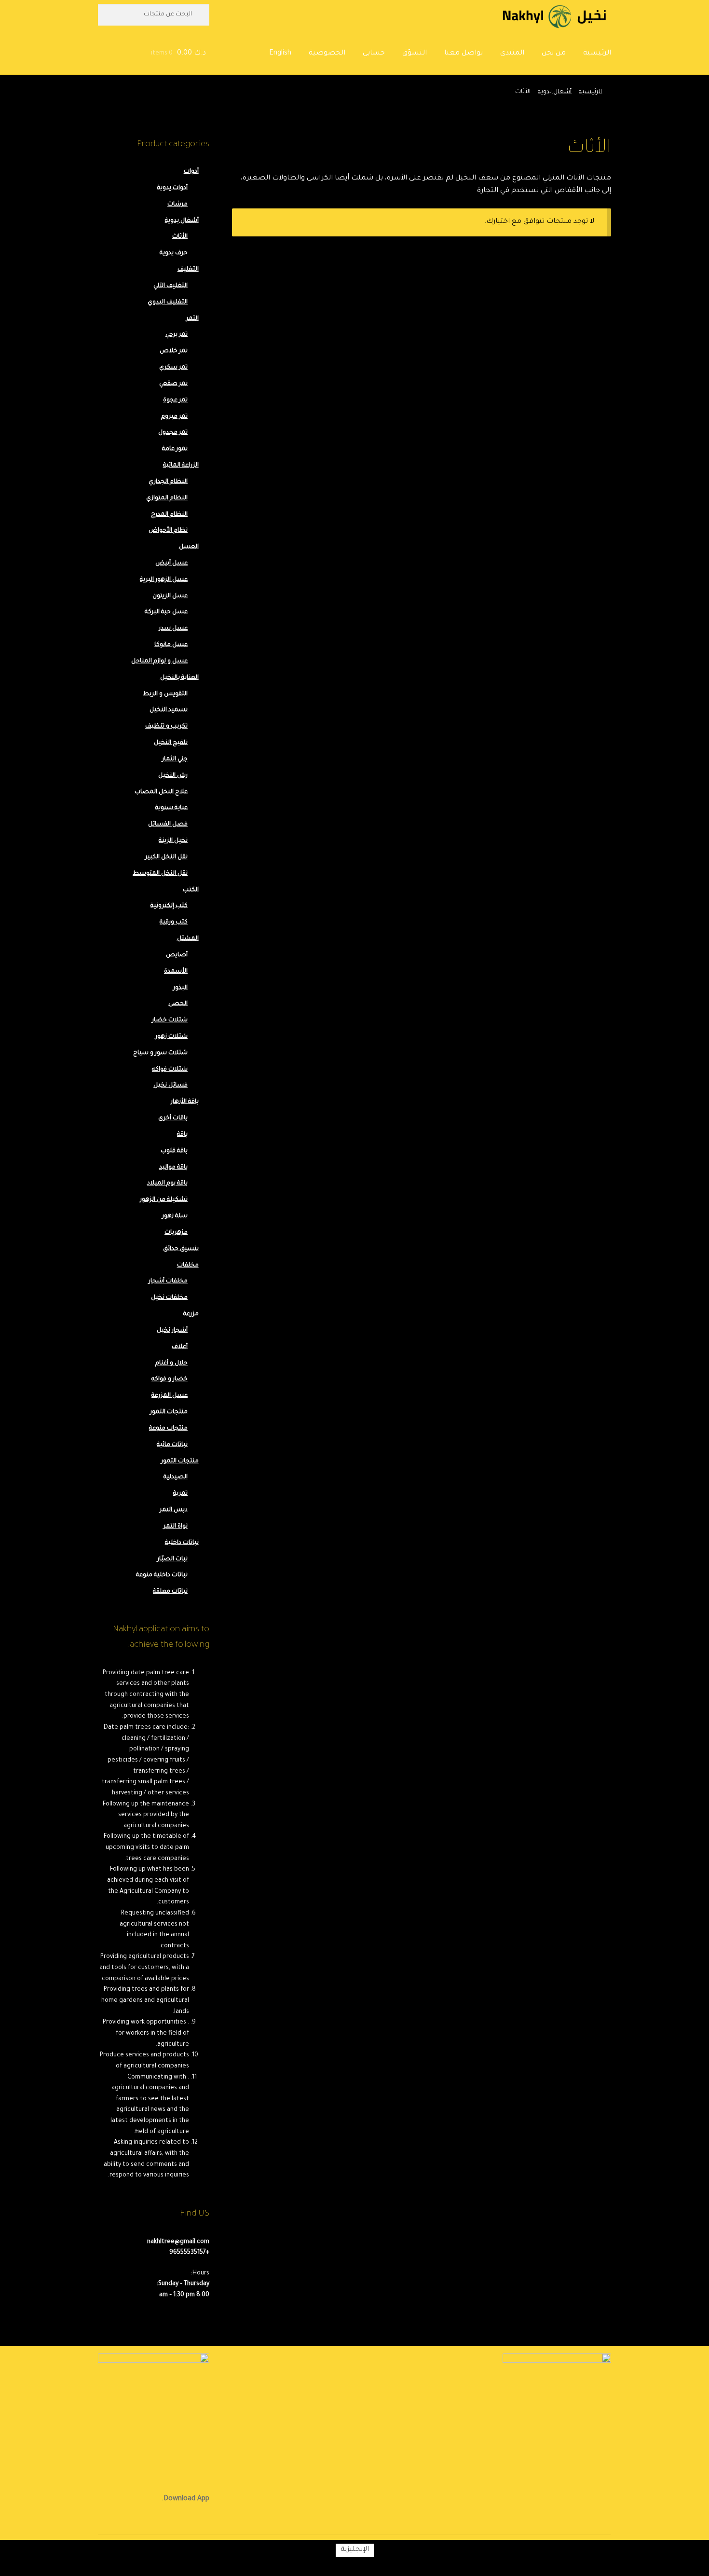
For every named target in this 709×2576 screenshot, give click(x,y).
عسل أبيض (171, 564)
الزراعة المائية (181, 466)
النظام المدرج (169, 515)
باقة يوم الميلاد (167, 1184)
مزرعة (191, 1314)
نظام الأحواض (168, 531)
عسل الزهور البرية (164, 580)
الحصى (178, 1004)
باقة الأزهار (185, 1102)
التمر (192, 319)
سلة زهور (175, 1216)
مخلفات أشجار (168, 1281)
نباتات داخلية (182, 1543)
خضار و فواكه (170, 1379)
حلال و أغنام (171, 1364)
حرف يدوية (174, 253)
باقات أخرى (173, 1118)
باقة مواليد (173, 1168)
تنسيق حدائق (181, 1249)
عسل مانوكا (171, 645)
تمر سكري (173, 368)
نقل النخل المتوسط (160, 874)
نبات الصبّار (172, 1559)
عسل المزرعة (170, 1396)
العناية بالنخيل (179, 678)
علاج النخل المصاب (161, 792)
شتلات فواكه (170, 1070)
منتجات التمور (169, 1412)
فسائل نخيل (170, 1086)
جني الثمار (175, 759)
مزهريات (176, 1233)
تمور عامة (175, 449)
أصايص (177, 955)
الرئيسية (597, 54)
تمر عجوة (175, 400)
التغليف (188, 270)
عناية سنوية (171, 808)
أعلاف (180, 1347)
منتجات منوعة (168, 1429)
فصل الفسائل (168, 825)
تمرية (180, 1494)
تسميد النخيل (169, 710)
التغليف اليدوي (168, 303)
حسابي (374, 54)
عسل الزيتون (170, 596)
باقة (182, 1135)
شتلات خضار (170, 1020)
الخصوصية (327, 54)
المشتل (188, 939)
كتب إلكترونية (169, 906)
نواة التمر (176, 1527)
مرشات (177, 205)
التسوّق (415, 54)
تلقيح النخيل (171, 743)
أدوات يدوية (172, 188)
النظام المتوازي (167, 498)
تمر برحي (177, 335)
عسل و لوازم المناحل (159, 661)
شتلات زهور (171, 1037)
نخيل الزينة (173, 841)
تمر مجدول (173, 433)
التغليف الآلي (170, 286)
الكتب (191, 890)
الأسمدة (176, 972)
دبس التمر (174, 1510)
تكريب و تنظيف (166, 727)
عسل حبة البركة (166, 612)
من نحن (554, 54)
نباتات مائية (172, 1445)
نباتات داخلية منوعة (162, 1575)
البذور (180, 988)
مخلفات (188, 1266)
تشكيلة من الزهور (164, 1200)
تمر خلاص (174, 351)
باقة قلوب (174, 1151)
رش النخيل (173, 776)
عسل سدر (173, 629)
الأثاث (180, 237)
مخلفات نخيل (169, 1298)
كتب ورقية (174, 923)
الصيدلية (176, 1477)
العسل (189, 547)
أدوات (191, 172)
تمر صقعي (173, 384)
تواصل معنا (464, 54)
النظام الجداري (168, 482)
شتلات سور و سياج (160, 1053)
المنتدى (512, 54)
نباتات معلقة (170, 1592)
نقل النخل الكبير (166, 857)
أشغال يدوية (555, 92)
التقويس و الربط (165, 694)
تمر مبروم (174, 417)
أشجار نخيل (172, 1331)
